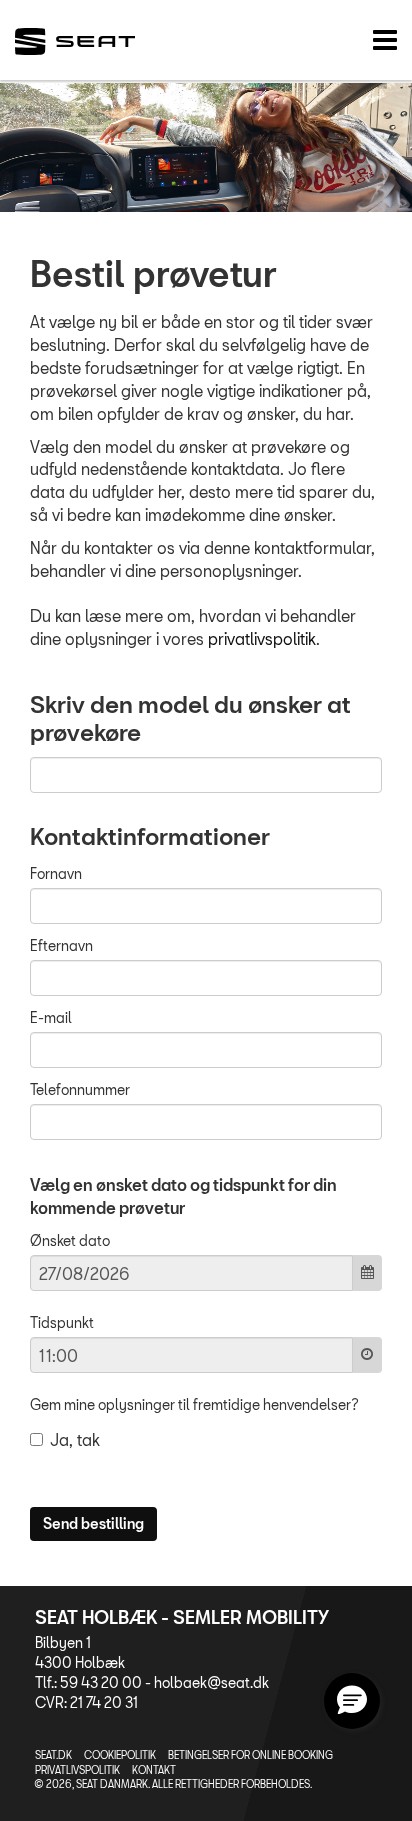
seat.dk (53, 1755)
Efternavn (61, 945)
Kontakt (154, 1770)
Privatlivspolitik (77, 1770)
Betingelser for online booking (250, 1755)
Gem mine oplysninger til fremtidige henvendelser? (194, 1404)
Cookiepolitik (120, 1755)
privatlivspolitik (262, 638)
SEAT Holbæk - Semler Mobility (182, 1617)
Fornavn (56, 873)
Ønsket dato (70, 1240)
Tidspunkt (62, 1322)
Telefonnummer (80, 1089)
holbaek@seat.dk (211, 1682)
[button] (352, 1701)
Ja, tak (75, 1439)
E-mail (51, 1017)
